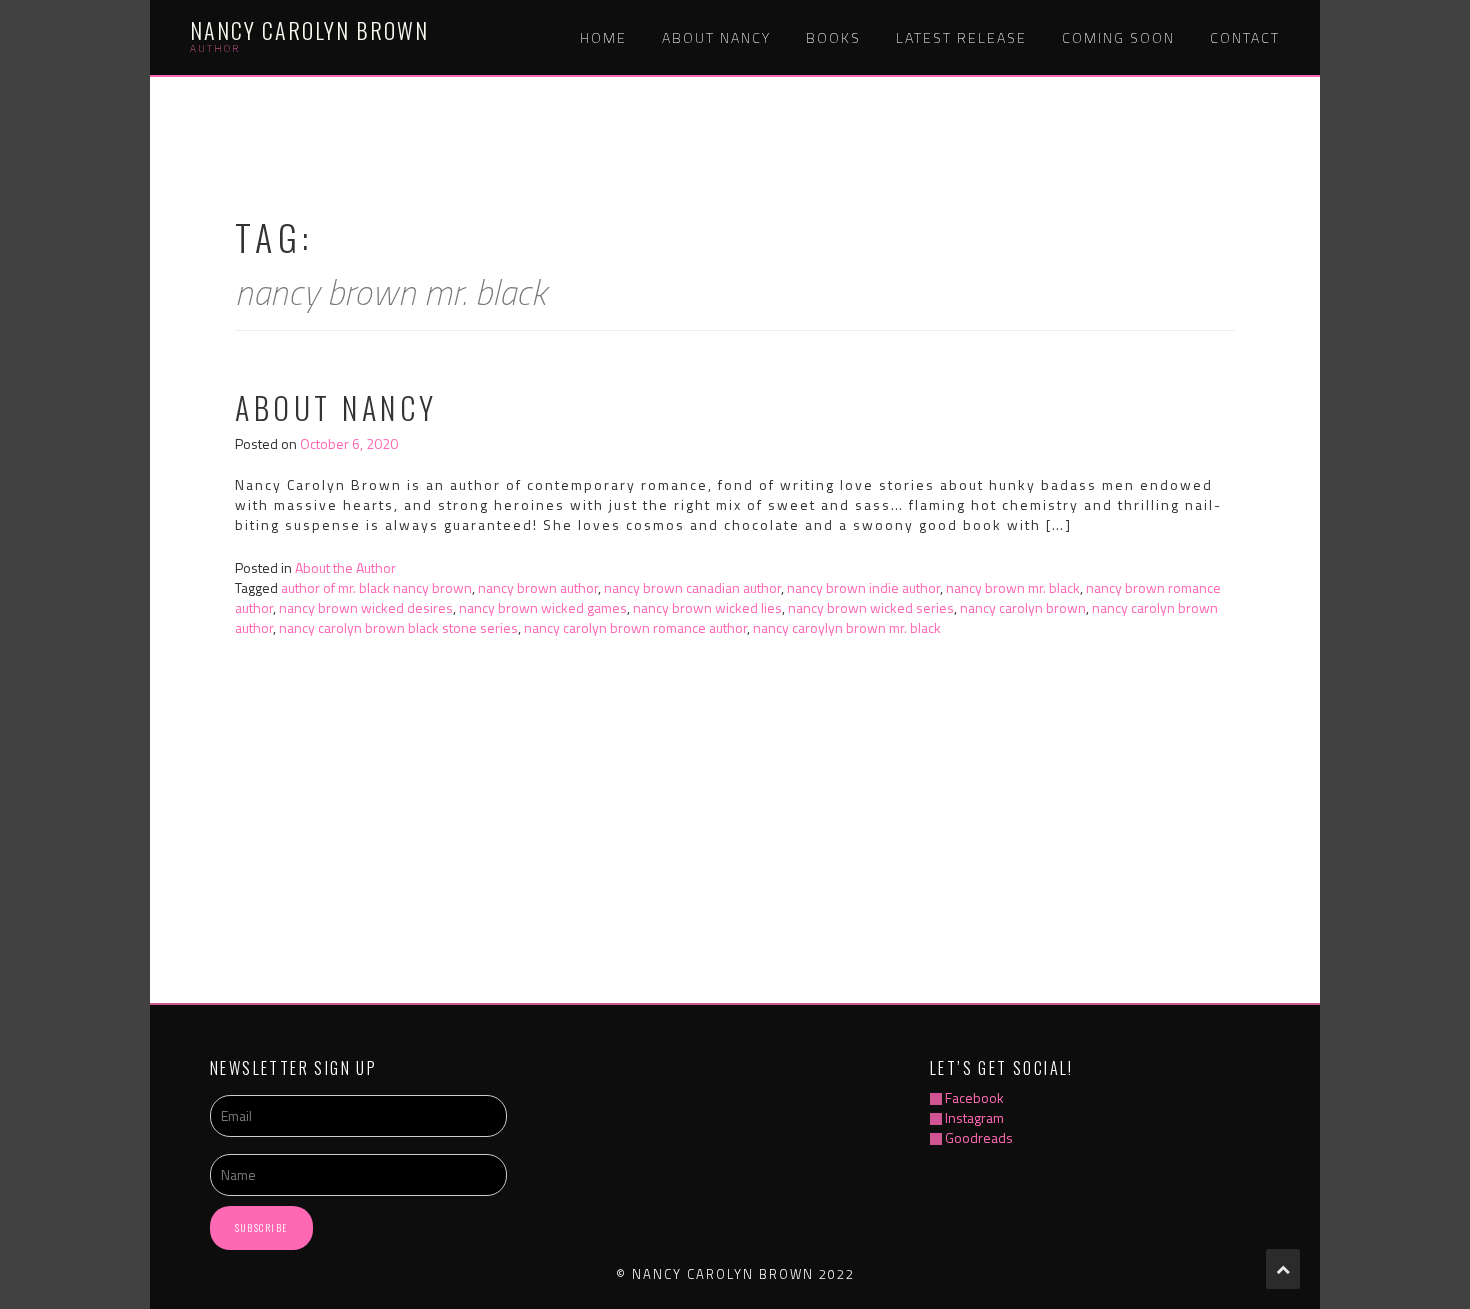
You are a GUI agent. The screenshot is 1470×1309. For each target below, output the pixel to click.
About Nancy (716, 37)
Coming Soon (1118, 37)
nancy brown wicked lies (707, 607)
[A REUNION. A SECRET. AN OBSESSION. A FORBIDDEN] (647, 860)
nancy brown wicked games (543, 607)
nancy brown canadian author (692, 587)
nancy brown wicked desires (366, 607)
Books (833, 37)
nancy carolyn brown (1023, 607)
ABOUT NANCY (336, 407)
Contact (1245, 37)
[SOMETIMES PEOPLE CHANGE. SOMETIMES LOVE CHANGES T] (1165, 860)
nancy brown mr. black (1013, 587)
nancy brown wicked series (871, 607)
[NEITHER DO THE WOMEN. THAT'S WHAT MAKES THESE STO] (992, 860)
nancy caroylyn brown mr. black (847, 627)
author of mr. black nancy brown (376, 587)
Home (603, 37)
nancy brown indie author (863, 587)
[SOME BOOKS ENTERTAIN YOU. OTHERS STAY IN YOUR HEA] (474, 860)
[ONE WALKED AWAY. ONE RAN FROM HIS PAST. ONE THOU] (301, 860)
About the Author (345, 567)
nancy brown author (538, 587)
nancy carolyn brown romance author (635, 627)
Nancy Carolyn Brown (309, 30)
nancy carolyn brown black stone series (398, 627)
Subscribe (261, 1227)
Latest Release (961, 37)
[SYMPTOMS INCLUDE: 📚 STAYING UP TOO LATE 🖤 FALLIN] (819, 860)
